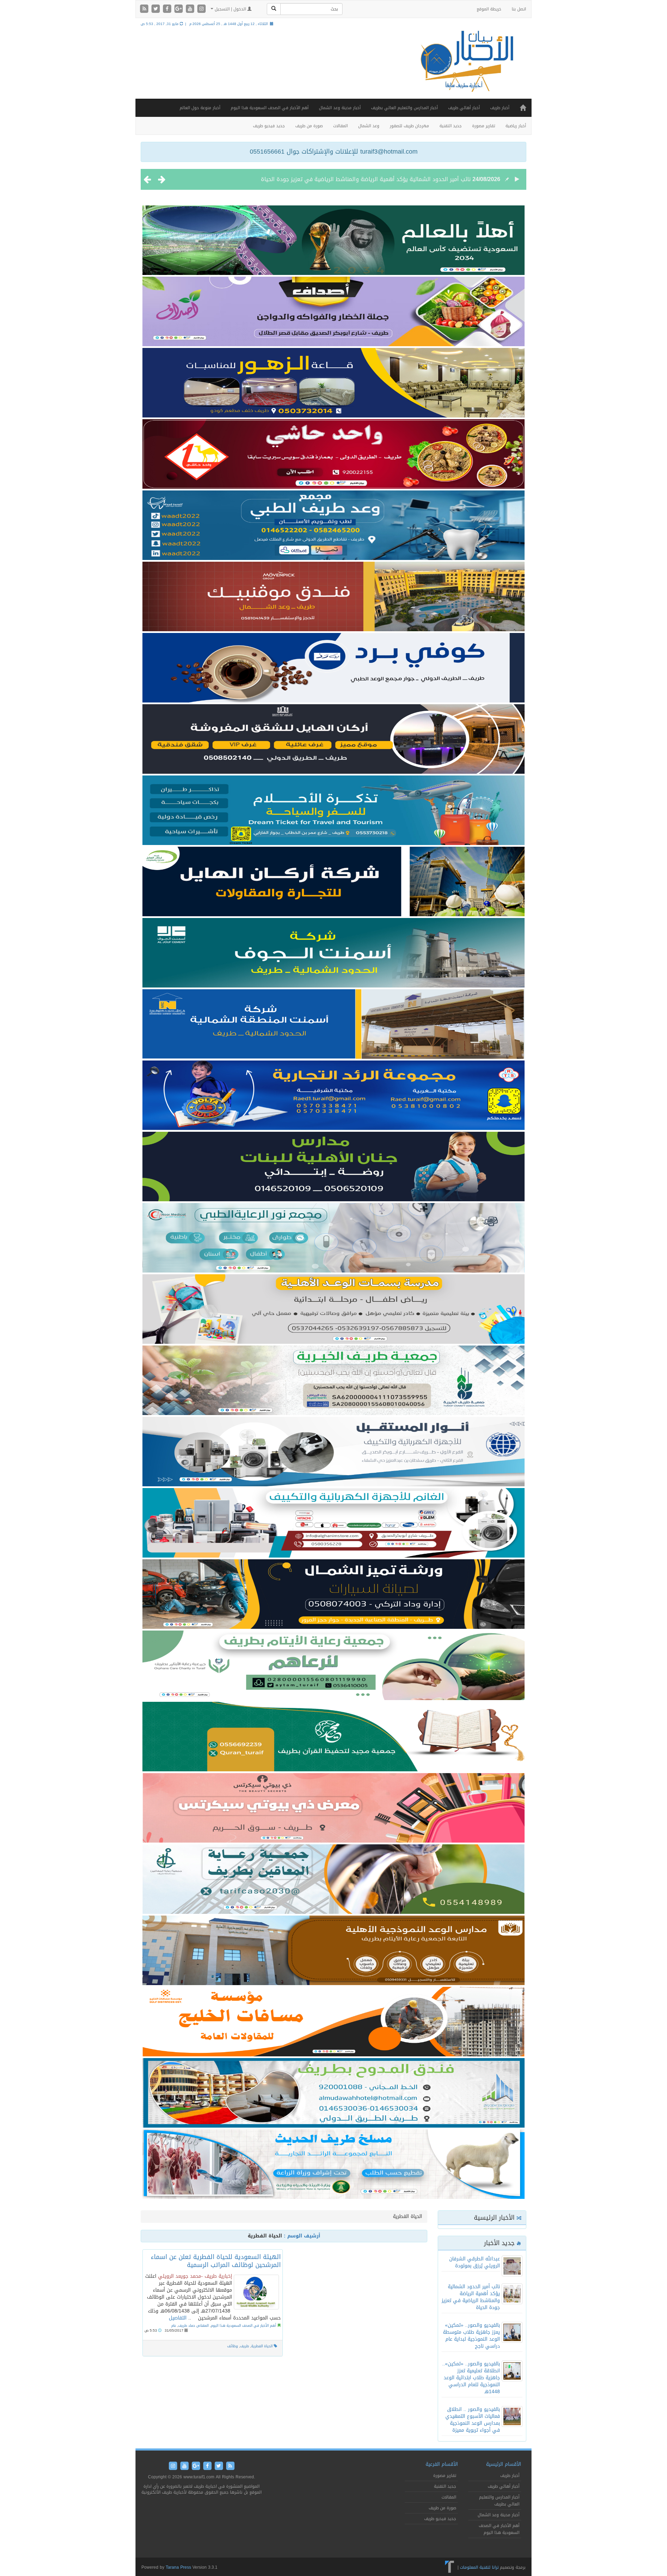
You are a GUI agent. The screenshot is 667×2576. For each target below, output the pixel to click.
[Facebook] (168, 9)
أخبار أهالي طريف (464, 108)
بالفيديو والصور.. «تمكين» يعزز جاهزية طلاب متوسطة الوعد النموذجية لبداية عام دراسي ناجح (359, 179)
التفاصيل (178, 2318)
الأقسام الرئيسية (504, 2464)
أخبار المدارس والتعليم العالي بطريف (404, 108)
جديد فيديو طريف (269, 126)
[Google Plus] (179, 9)
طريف (245, 2346)
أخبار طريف (500, 108)
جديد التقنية (451, 126)
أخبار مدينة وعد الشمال (340, 108)
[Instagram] (201, 9)
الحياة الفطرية (262, 2346)
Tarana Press (178, 2567)
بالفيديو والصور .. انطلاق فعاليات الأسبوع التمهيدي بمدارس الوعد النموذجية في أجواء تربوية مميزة (473, 2420)
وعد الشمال (369, 126)
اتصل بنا (519, 9)
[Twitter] (157, 9)
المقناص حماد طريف (193, 2326)
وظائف (233, 2346)
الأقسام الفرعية (442, 2464)
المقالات (340, 126)
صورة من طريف (309, 126)
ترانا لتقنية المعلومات (479, 2567)
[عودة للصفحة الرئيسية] (466, 68)
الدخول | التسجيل (230, 9)
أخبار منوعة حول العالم (200, 108)
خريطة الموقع (489, 9)
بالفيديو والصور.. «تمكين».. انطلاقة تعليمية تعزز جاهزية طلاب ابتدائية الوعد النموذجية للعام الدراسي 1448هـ (471, 2378)
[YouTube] (191, 9)
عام (174, 2326)
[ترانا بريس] (450, 2567)
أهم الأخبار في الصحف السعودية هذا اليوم (270, 108)
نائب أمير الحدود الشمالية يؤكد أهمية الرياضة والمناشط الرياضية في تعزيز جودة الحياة (471, 2297)
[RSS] (145, 9)
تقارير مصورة (484, 126)
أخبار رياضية (516, 126)
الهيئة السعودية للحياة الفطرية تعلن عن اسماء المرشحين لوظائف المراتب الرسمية (216, 2261)
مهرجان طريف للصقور (409, 126)
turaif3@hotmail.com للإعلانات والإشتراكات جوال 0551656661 (334, 152)
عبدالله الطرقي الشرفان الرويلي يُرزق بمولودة (475, 2262)
